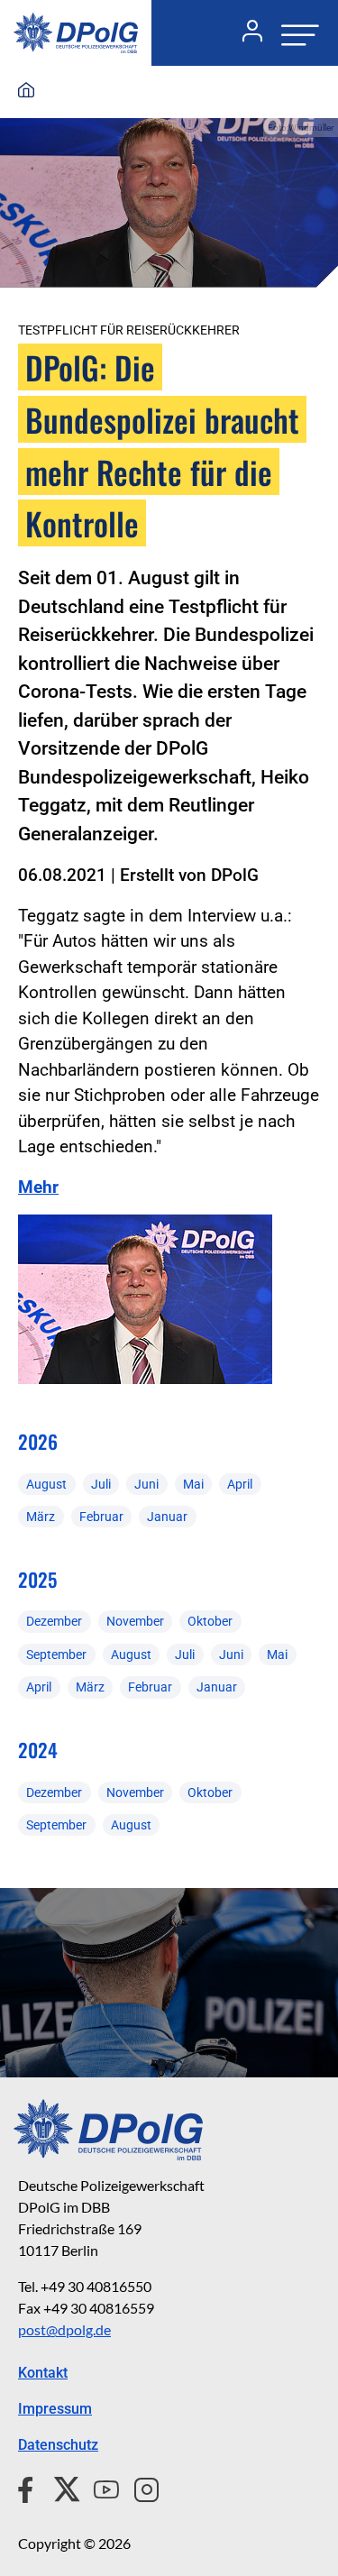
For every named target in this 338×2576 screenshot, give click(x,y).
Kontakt (43, 2373)
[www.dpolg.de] (26, 91)
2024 (38, 1750)
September (56, 1655)
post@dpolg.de (64, 2329)
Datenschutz (58, 2445)
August (46, 1484)
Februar (101, 1517)
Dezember (54, 1621)
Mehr (38, 1187)
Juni (146, 1484)
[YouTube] (99, 2487)
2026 (38, 1441)
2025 (37, 1579)
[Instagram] (139, 2487)
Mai (193, 1484)
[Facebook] (29, 2487)
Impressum (55, 2409)
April (240, 1484)
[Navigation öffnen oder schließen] (295, 33)
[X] (60, 2487)
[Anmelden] (245, 33)
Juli (101, 1484)
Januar (167, 1517)
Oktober (210, 1621)
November (135, 1621)
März (41, 1517)
